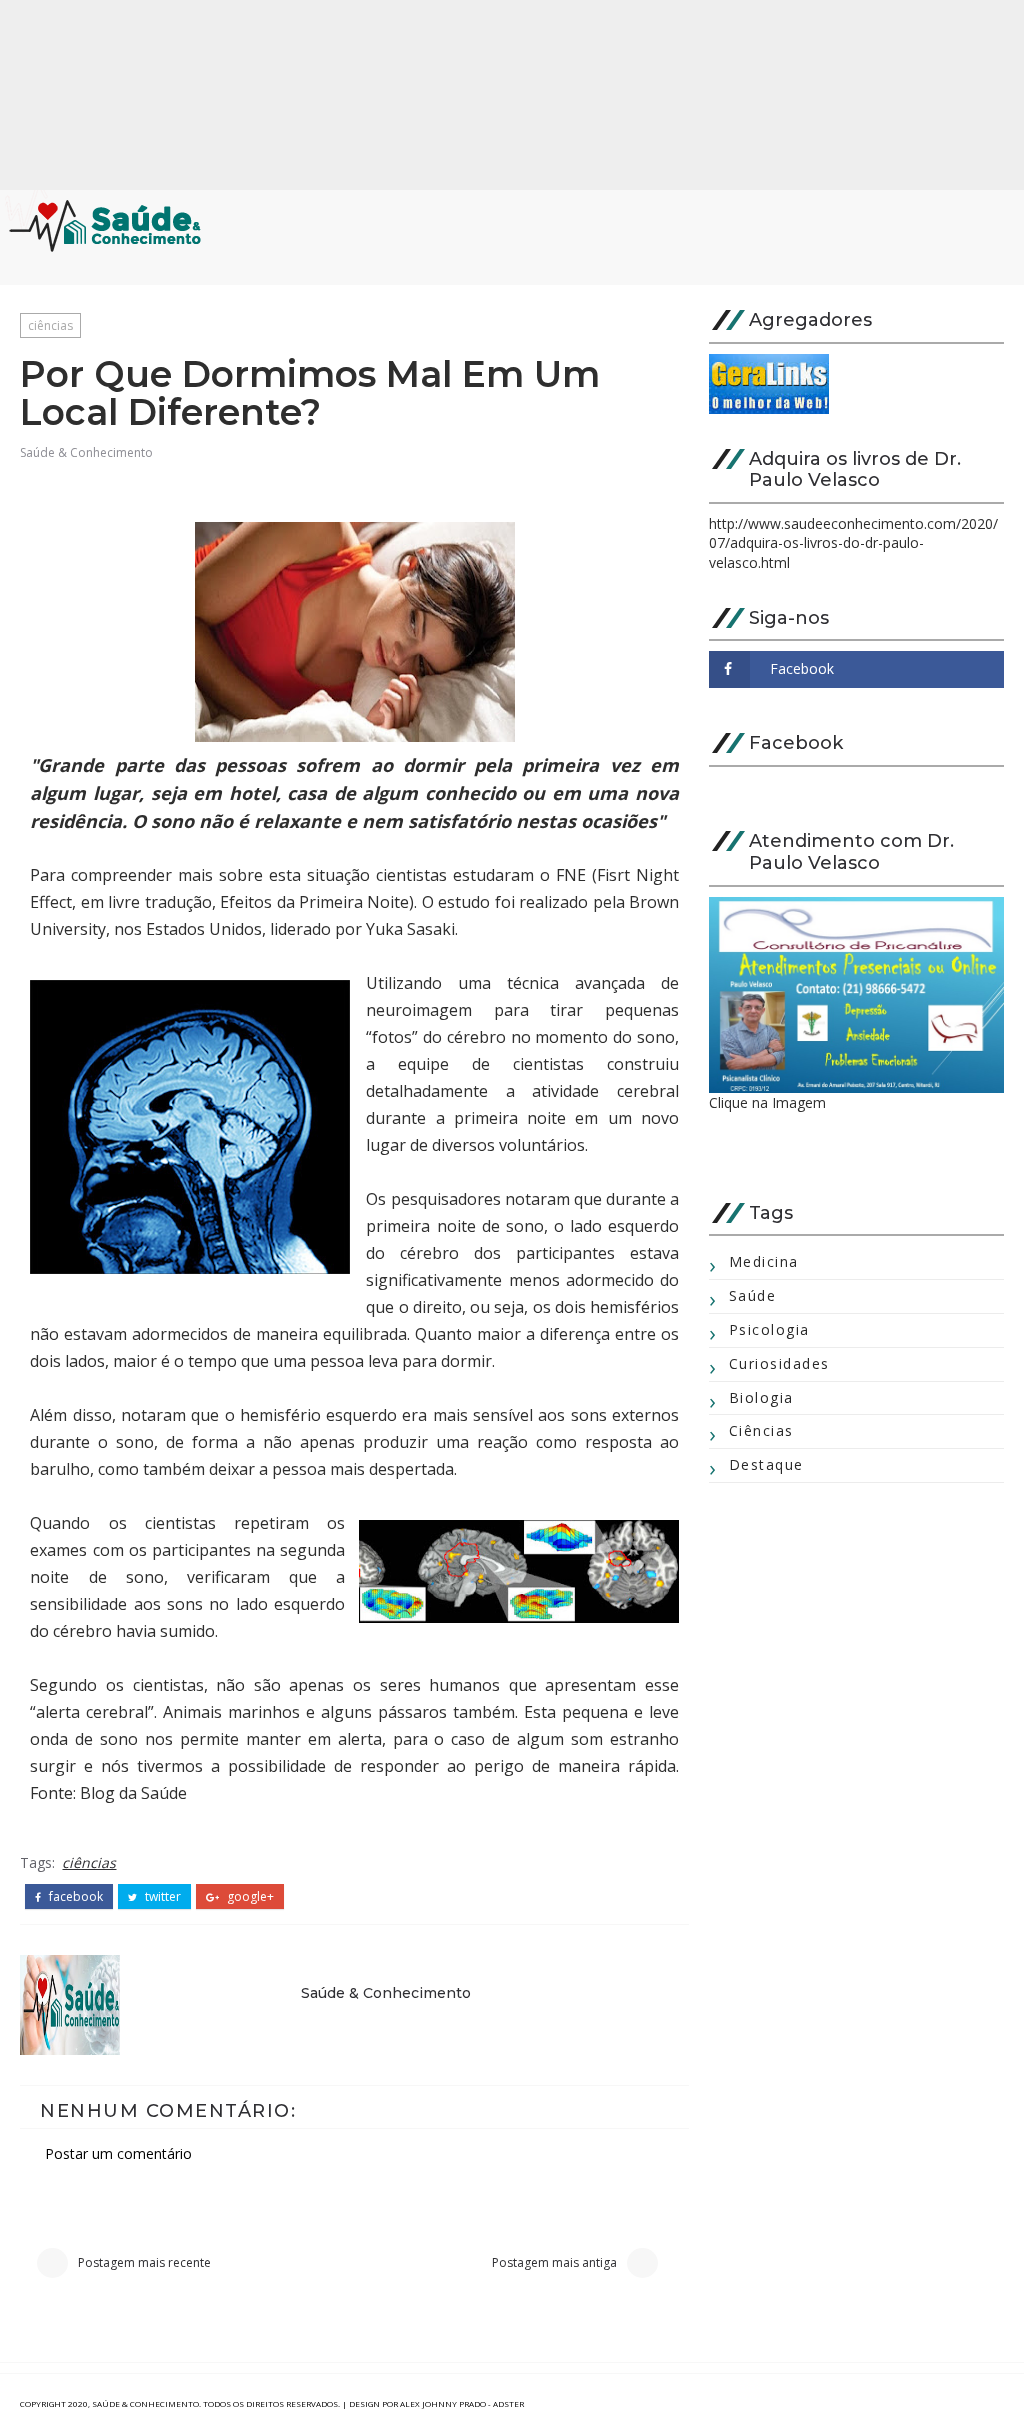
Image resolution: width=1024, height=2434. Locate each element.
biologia (761, 1397)
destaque (766, 1464)
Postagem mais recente (144, 2262)
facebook (74, 1897)
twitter (161, 1897)
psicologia (769, 1329)
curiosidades (779, 1363)
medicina (764, 1261)
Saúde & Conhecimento (86, 452)
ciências (50, 325)
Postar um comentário (118, 2153)
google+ (249, 1897)
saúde (753, 1295)
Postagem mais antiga (554, 2262)
